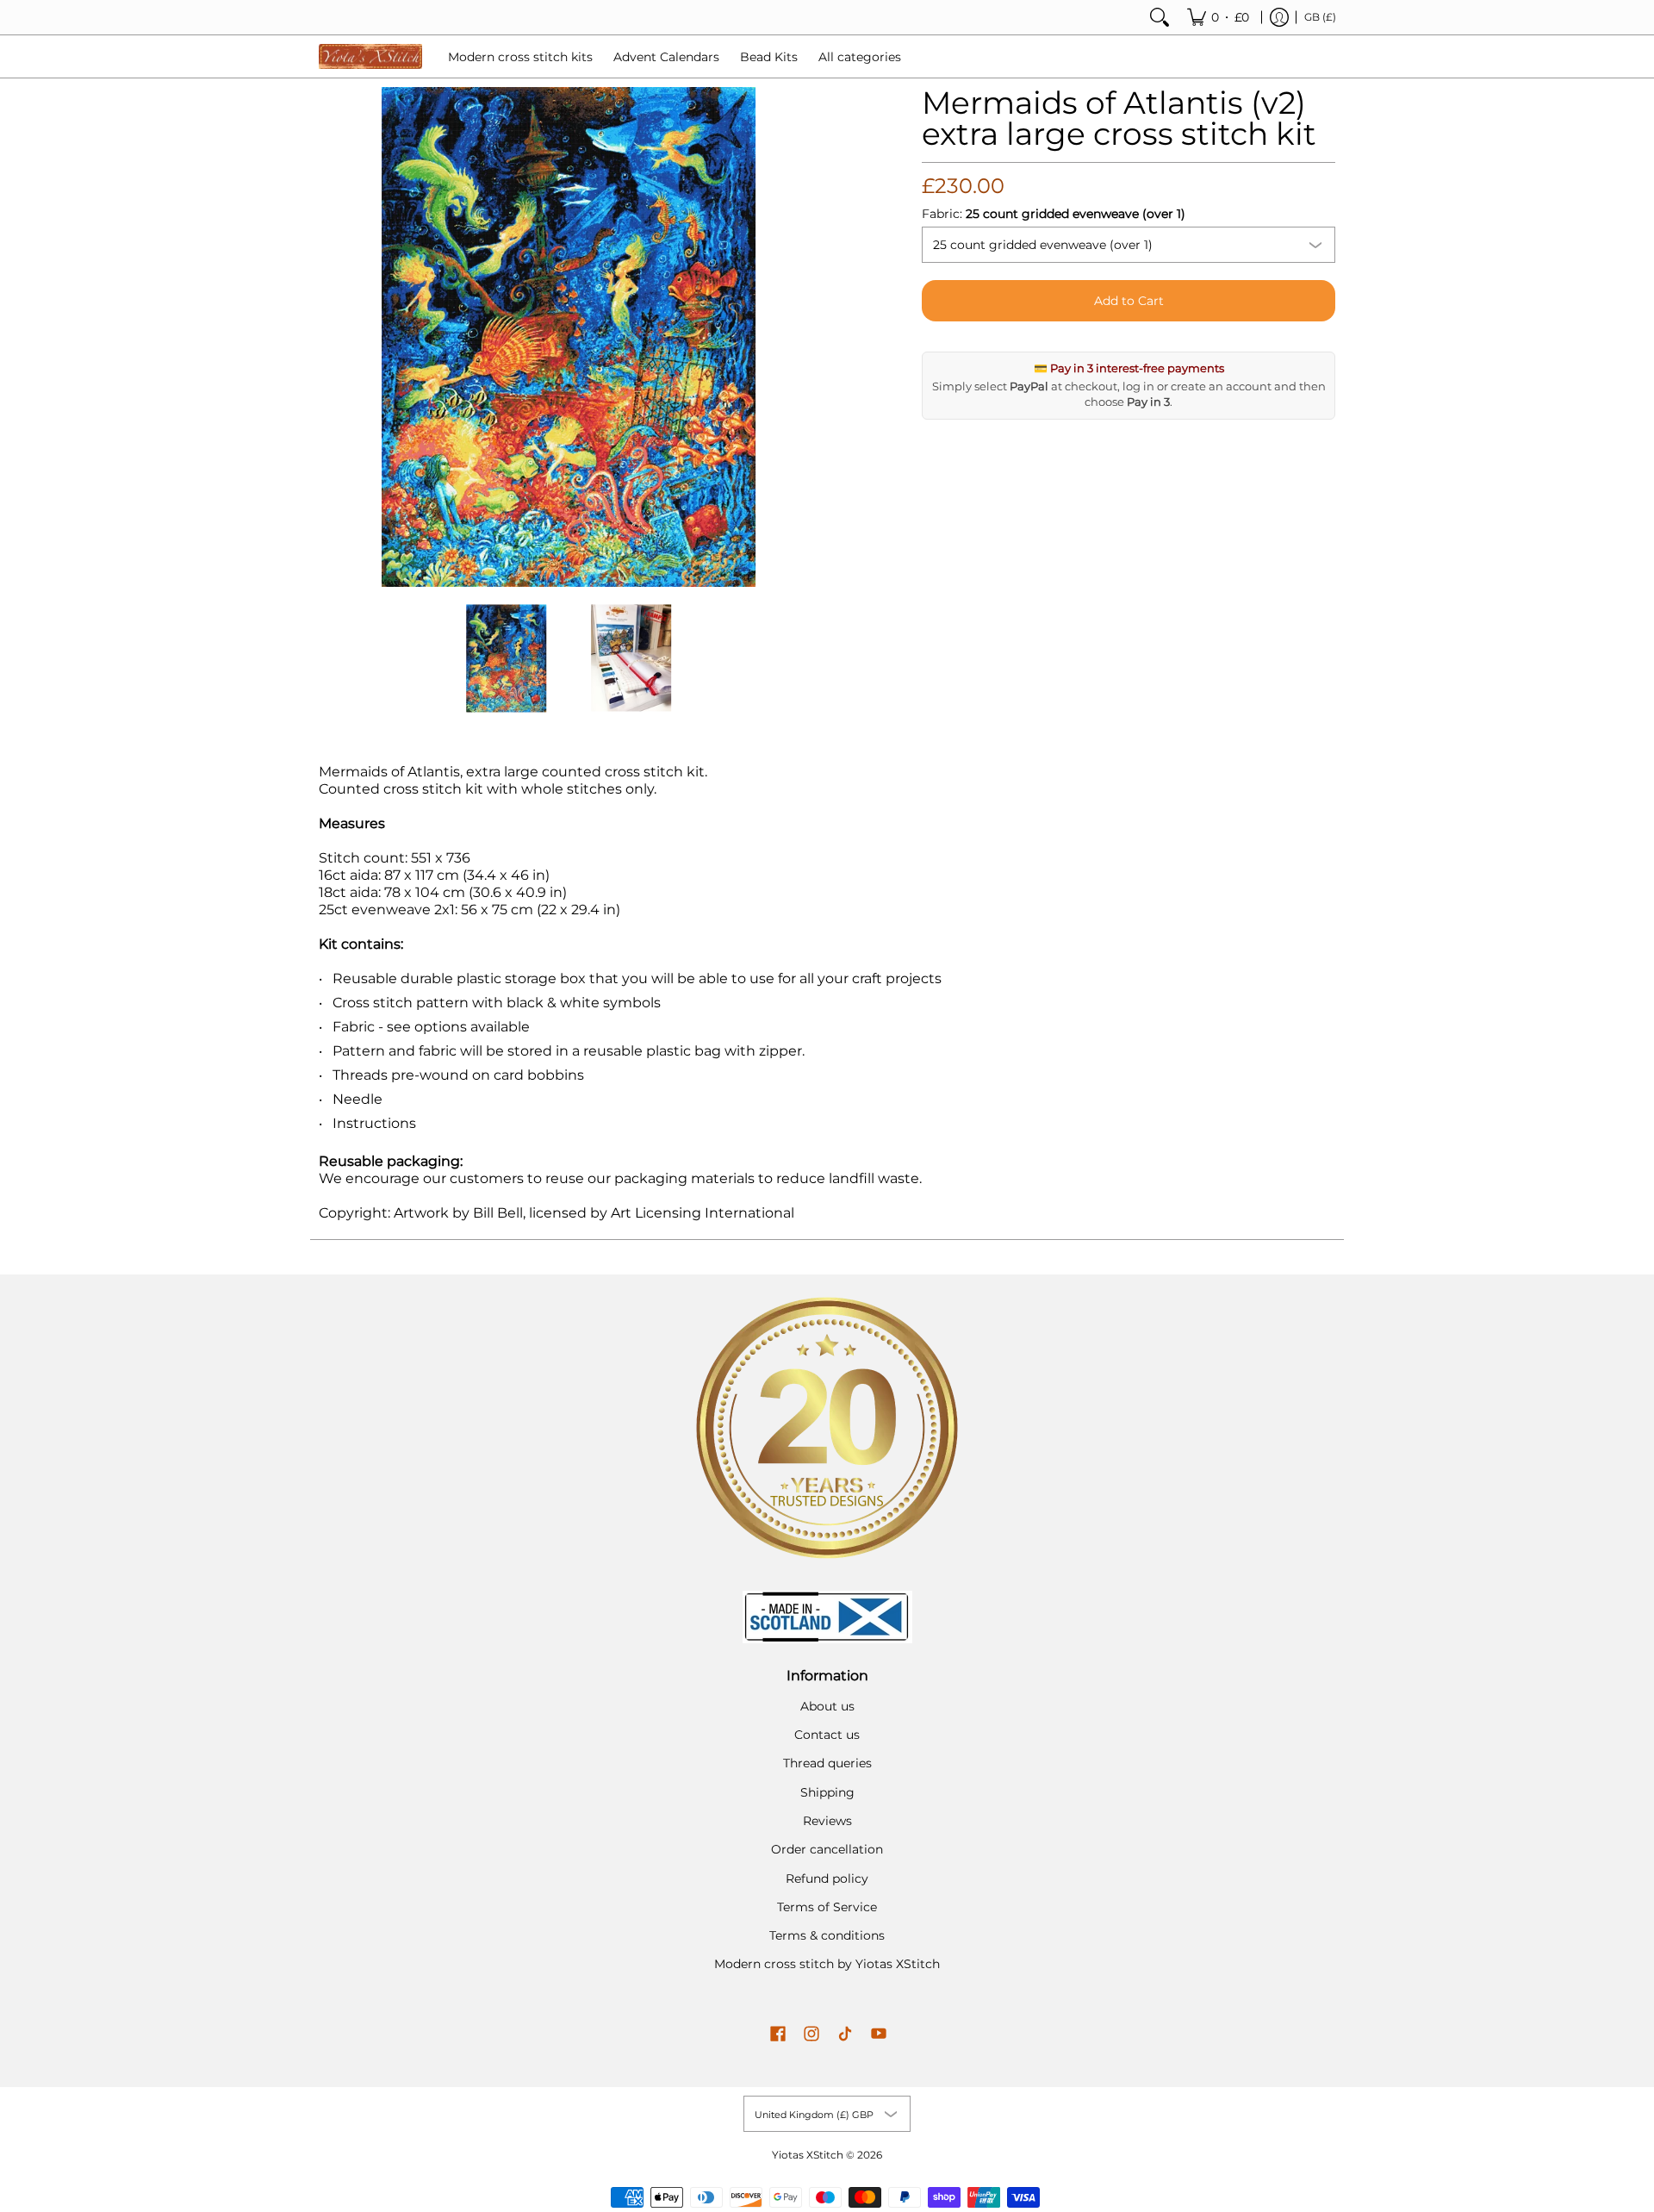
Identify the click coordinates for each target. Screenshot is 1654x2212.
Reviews (827, 1821)
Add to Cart (1129, 301)
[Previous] (331, 337)
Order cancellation (827, 1849)
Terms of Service (827, 1907)
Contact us (827, 1735)
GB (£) (1320, 17)
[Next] (806, 337)
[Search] (1160, 17)
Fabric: (1054, 214)
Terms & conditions (827, 1935)
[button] (778, 2034)
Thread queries (827, 1763)
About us (827, 1706)
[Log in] (1279, 17)
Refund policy (827, 1879)
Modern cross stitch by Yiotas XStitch (827, 1964)
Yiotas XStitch (808, 2155)
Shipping (827, 1792)
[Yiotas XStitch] (370, 56)
